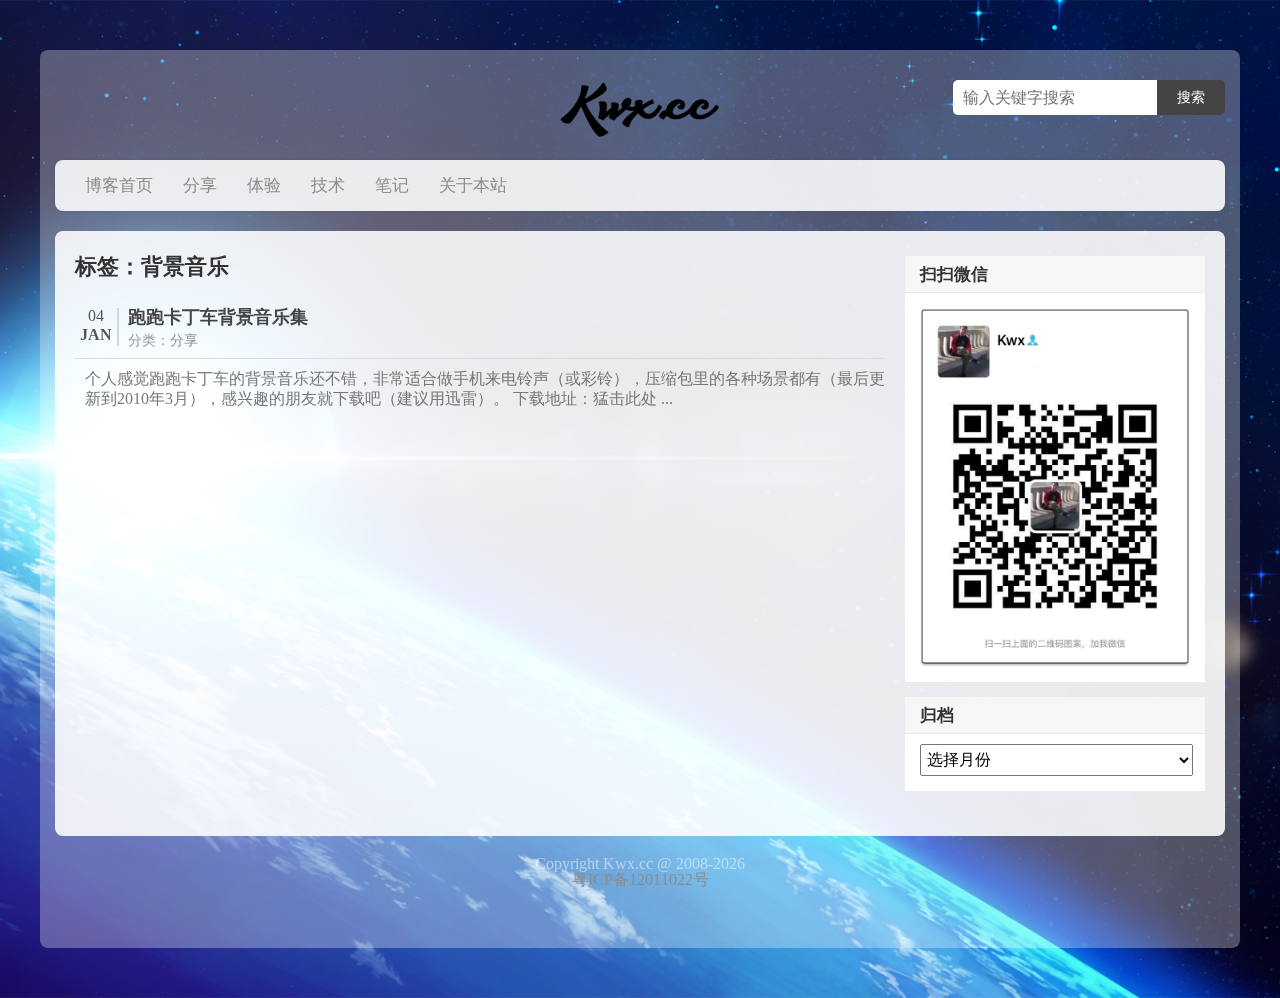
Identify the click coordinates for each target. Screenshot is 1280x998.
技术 (328, 185)
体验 (264, 185)
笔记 (392, 185)
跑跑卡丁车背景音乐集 (218, 317)
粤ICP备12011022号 (640, 879)
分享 (200, 185)
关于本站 (473, 185)
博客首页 (119, 185)
